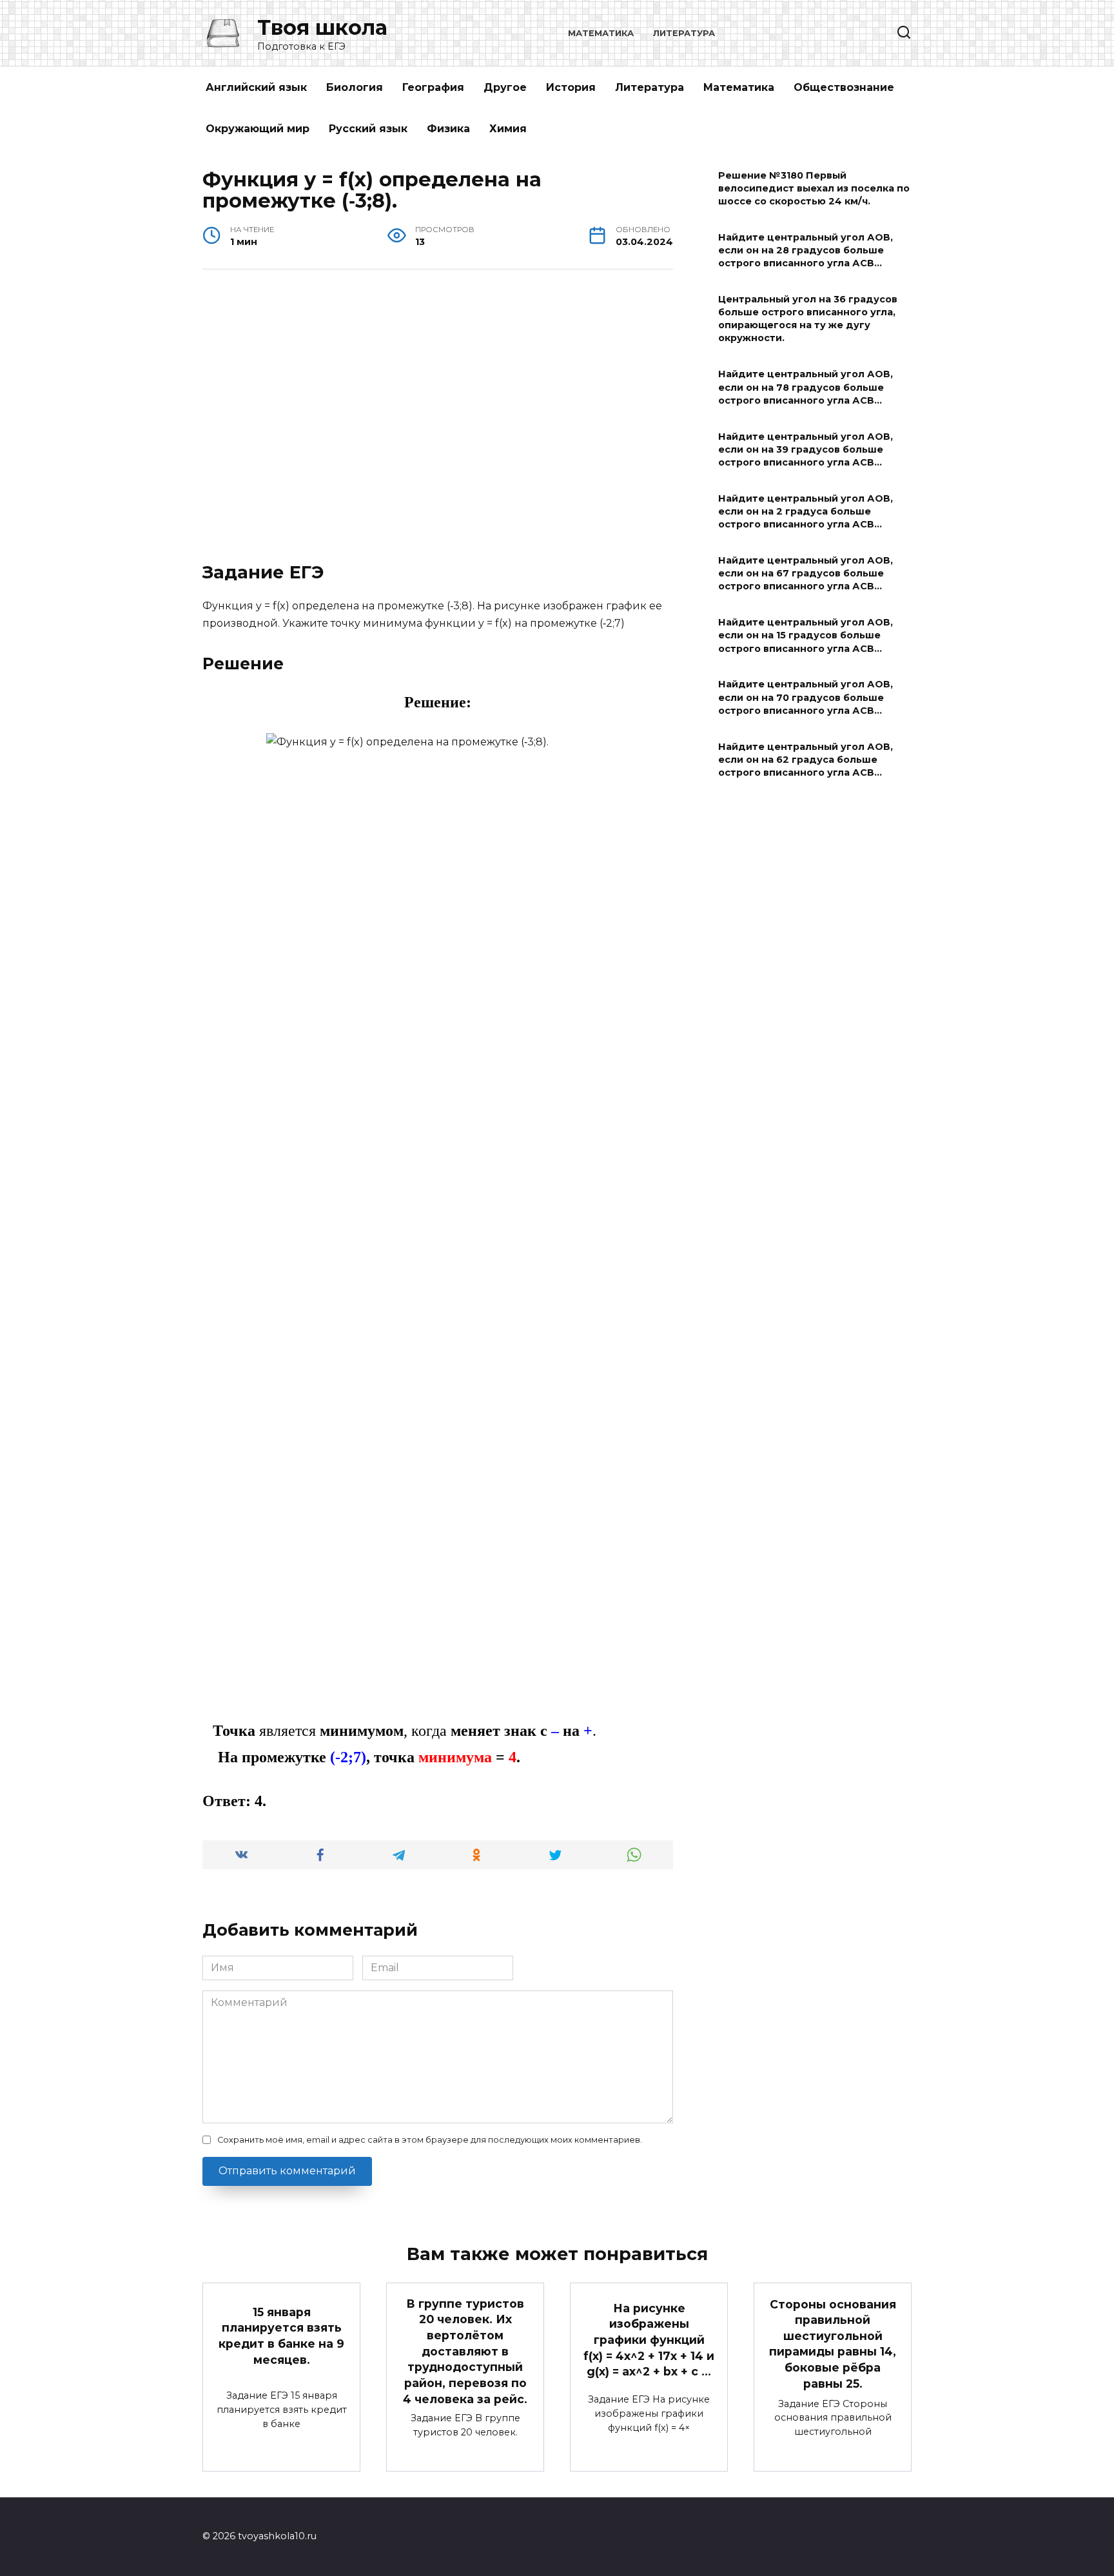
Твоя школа (322, 27)
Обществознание (844, 87)
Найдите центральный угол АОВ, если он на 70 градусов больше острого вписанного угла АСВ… (806, 698)
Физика (448, 129)
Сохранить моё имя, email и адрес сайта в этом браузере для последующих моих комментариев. (430, 2140)
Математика (601, 33)
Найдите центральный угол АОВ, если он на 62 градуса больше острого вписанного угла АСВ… (806, 760)
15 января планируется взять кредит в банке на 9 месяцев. (281, 2336)
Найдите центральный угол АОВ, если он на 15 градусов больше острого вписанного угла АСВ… (806, 636)
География (433, 87)
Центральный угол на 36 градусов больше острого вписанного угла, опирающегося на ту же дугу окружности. (808, 319)
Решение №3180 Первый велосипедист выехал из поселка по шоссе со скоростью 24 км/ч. (814, 188)
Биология (355, 87)
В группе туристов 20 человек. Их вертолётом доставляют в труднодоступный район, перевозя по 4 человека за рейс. (465, 2351)
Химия (508, 129)
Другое (505, 87)
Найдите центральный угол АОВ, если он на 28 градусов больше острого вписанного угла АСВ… (806, 250)
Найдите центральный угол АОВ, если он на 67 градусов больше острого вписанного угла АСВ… (806, 573)
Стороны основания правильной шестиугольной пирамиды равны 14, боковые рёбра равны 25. (833, 2343)
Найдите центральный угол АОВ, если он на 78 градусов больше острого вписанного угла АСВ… (806, 388)
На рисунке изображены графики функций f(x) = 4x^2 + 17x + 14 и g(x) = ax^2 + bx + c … (649, 2339)
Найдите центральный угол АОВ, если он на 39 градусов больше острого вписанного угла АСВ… (806, 449)
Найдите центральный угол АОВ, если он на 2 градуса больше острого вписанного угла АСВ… (806, 511)
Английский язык (256, 87)
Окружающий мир (258, 129)
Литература (684, 33)
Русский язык (368, 129)
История (571, 87)
